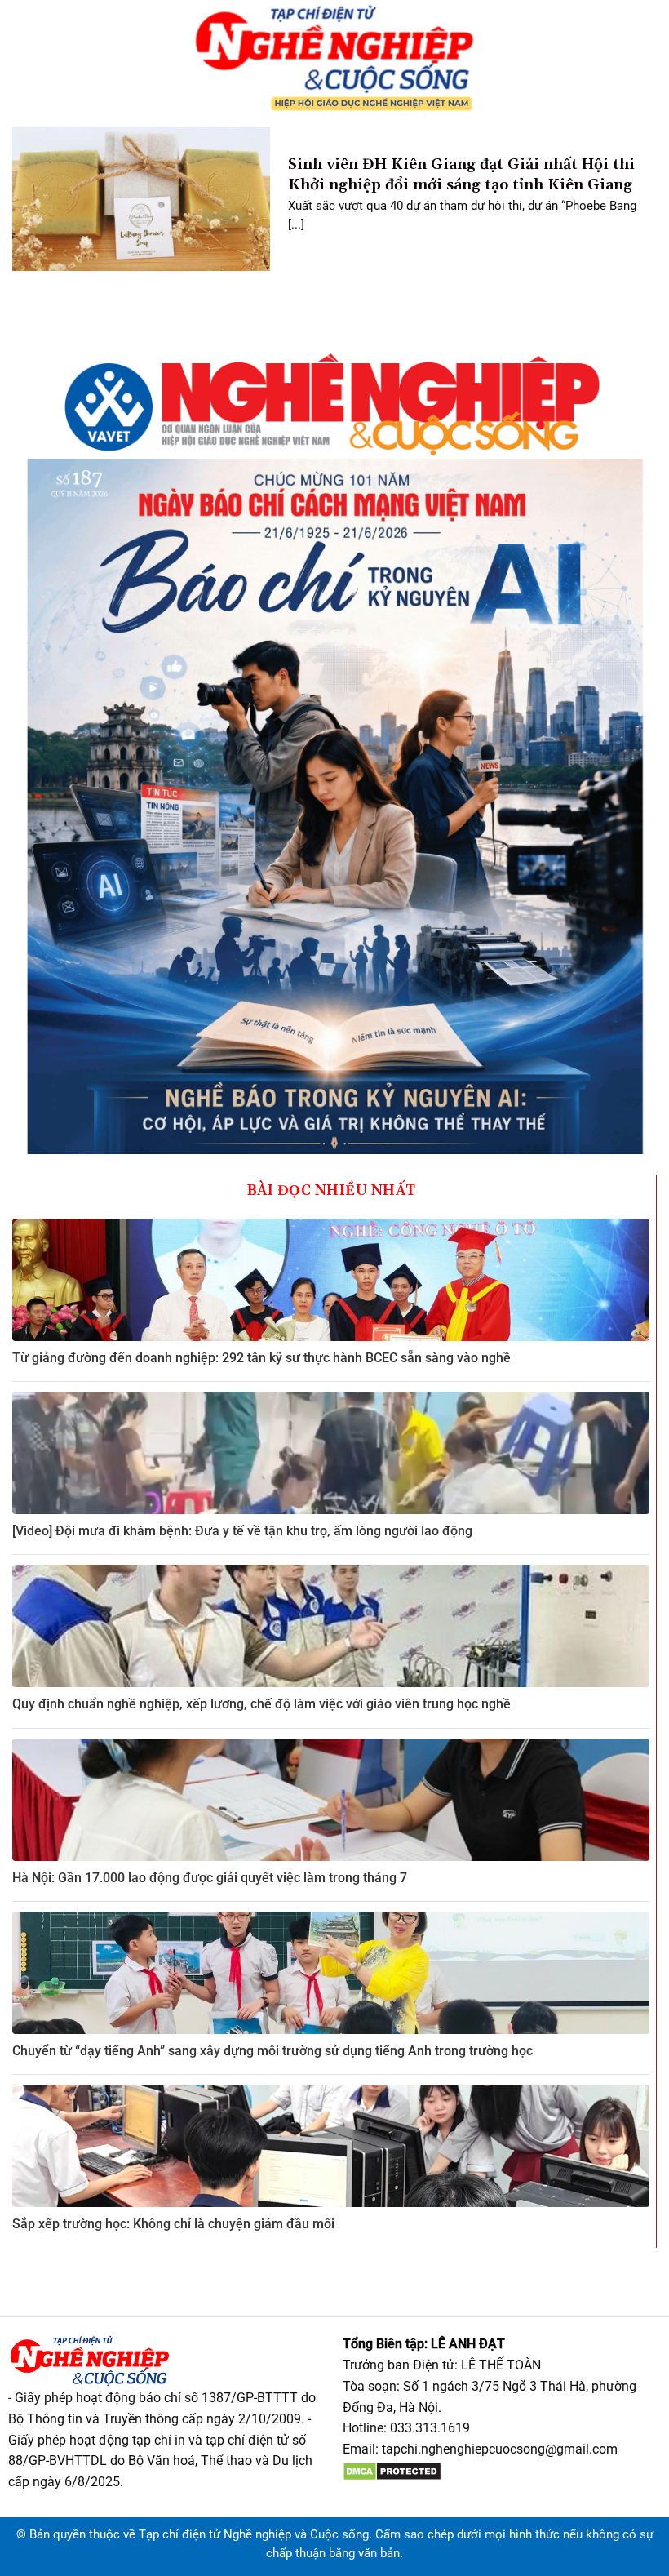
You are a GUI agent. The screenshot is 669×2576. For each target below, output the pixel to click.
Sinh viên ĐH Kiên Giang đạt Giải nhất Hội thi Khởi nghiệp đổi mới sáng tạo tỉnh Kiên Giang (461, 175)
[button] (19, 57)
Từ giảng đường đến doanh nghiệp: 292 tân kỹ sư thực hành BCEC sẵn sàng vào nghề (261, 1358)
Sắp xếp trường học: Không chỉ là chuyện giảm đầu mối (173, 2224)
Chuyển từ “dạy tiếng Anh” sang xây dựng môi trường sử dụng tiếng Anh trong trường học (272, 2051)
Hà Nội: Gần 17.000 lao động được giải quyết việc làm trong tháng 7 (210, 1878)
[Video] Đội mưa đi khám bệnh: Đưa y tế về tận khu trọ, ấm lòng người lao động (242, 1531)
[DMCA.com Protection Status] (392, 2470)
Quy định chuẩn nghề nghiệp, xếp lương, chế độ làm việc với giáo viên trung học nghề (261, 1704)
